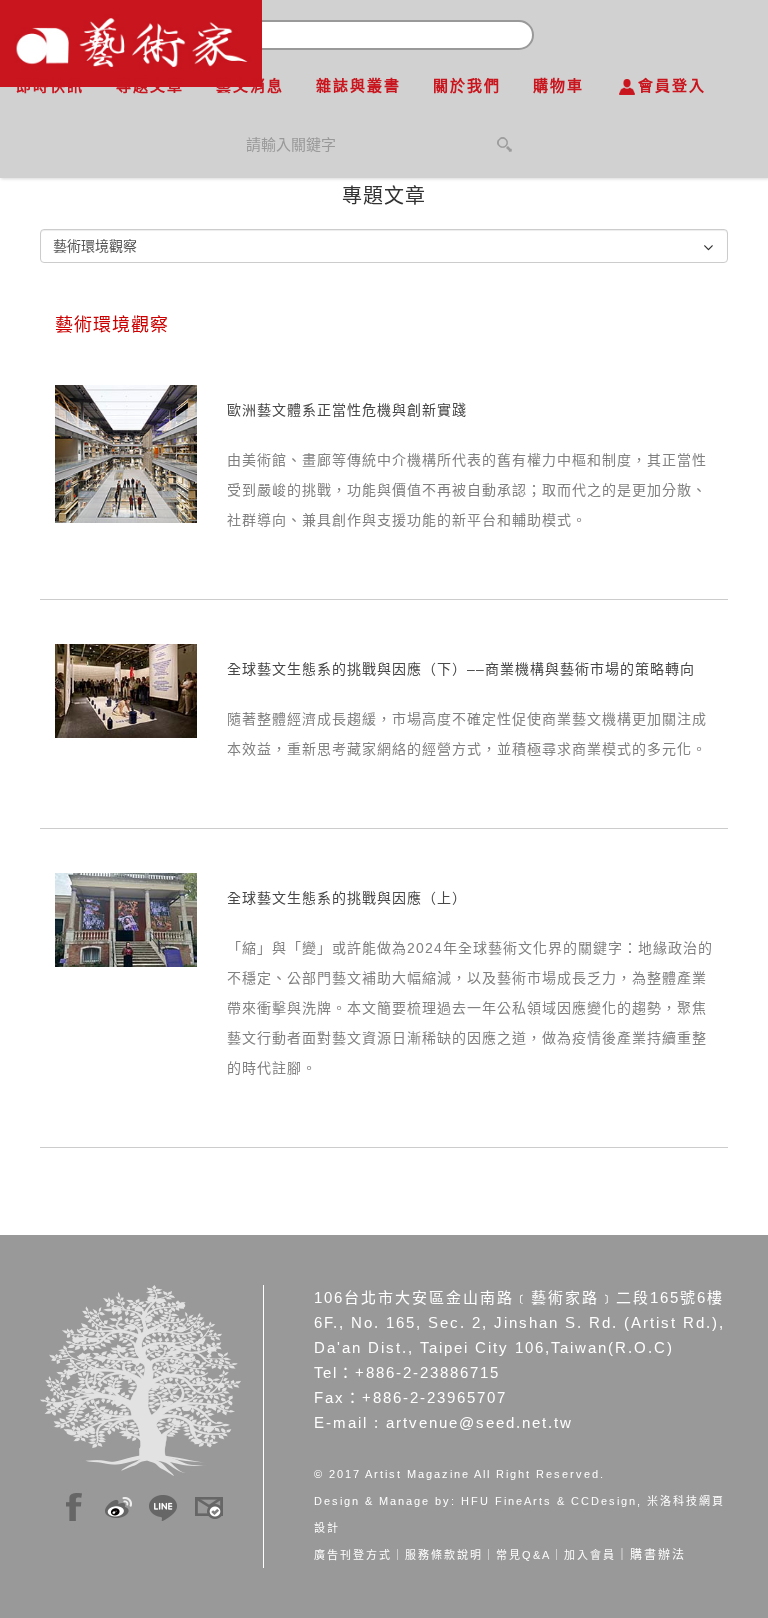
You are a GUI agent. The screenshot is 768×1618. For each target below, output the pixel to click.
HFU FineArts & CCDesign (549, 1501)
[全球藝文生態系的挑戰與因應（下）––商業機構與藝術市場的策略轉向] (126, 690)
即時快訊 (50, 85)
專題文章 (150, 85)
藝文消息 (250, 85)
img (74, 1504)
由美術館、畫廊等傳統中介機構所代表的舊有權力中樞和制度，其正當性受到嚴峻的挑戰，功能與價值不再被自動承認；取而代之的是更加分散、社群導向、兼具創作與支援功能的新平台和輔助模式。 (467, 490)
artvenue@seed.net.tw (479, 1422)
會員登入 (672, 85)
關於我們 (467, 85)
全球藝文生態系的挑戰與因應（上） (347, 898)
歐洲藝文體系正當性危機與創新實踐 (347, 410)
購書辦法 (658, 1555)
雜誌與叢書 (358, 85)
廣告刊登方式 (353, 1555)
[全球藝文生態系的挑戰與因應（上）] (126, 919)
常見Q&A (523, 1555)
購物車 (558, 85)
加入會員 (590, 1555)
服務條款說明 (444, 1555)
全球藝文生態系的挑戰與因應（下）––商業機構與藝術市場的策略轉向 (461, 669)
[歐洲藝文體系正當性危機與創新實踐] (126, 453)
